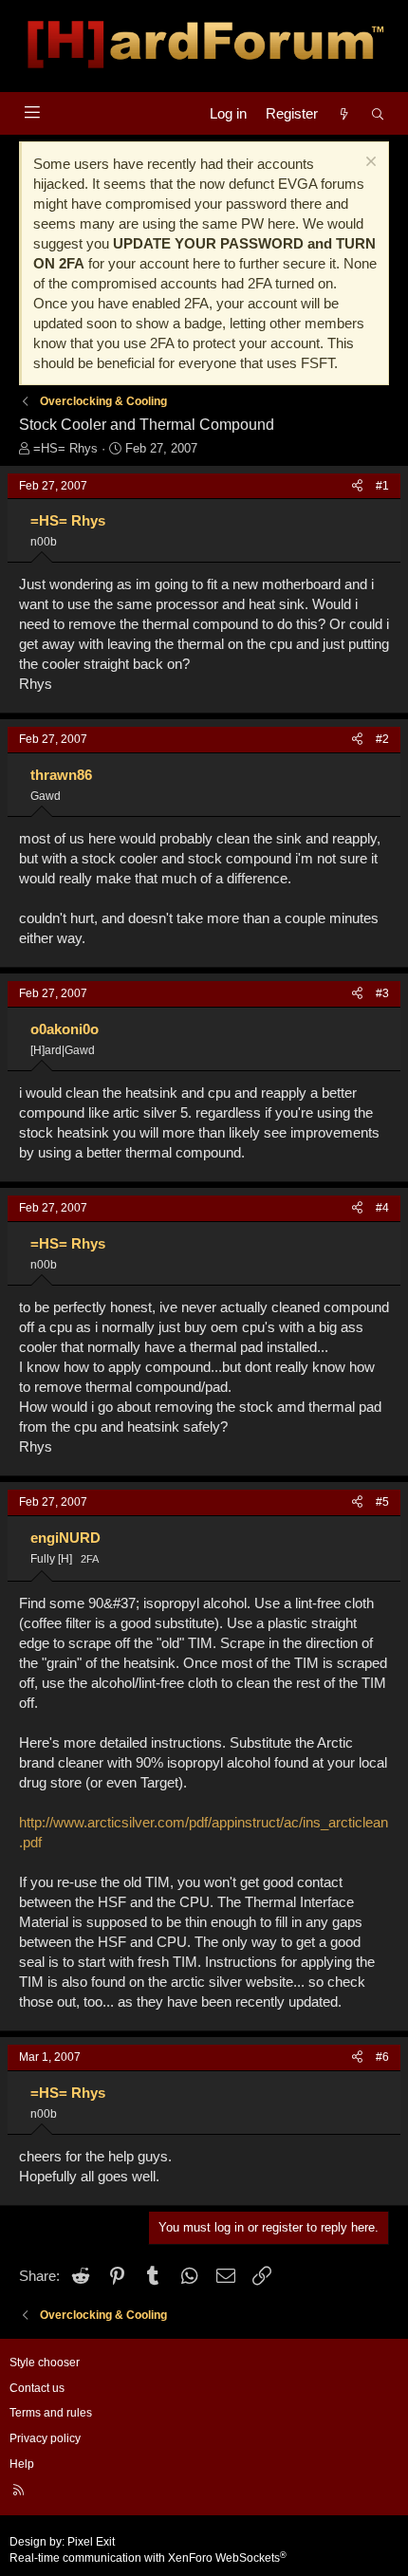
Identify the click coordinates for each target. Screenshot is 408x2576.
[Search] (378, 113)
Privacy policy (45, 2438)
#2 (382, 739)
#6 (382, 2057)
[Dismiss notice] (369, 164)
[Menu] (32, 112)
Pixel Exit (91, 2542)
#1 (382, 486)
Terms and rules (51, 2413)
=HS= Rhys (65, 448)
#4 (382, 1208)
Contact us (37, 2388)
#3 (382, 993)
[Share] (357, 486)
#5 (382, 1502)
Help (22, 2464)
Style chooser (45, 2363)
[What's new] (344, 113)
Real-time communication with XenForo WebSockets (148, 2558)
